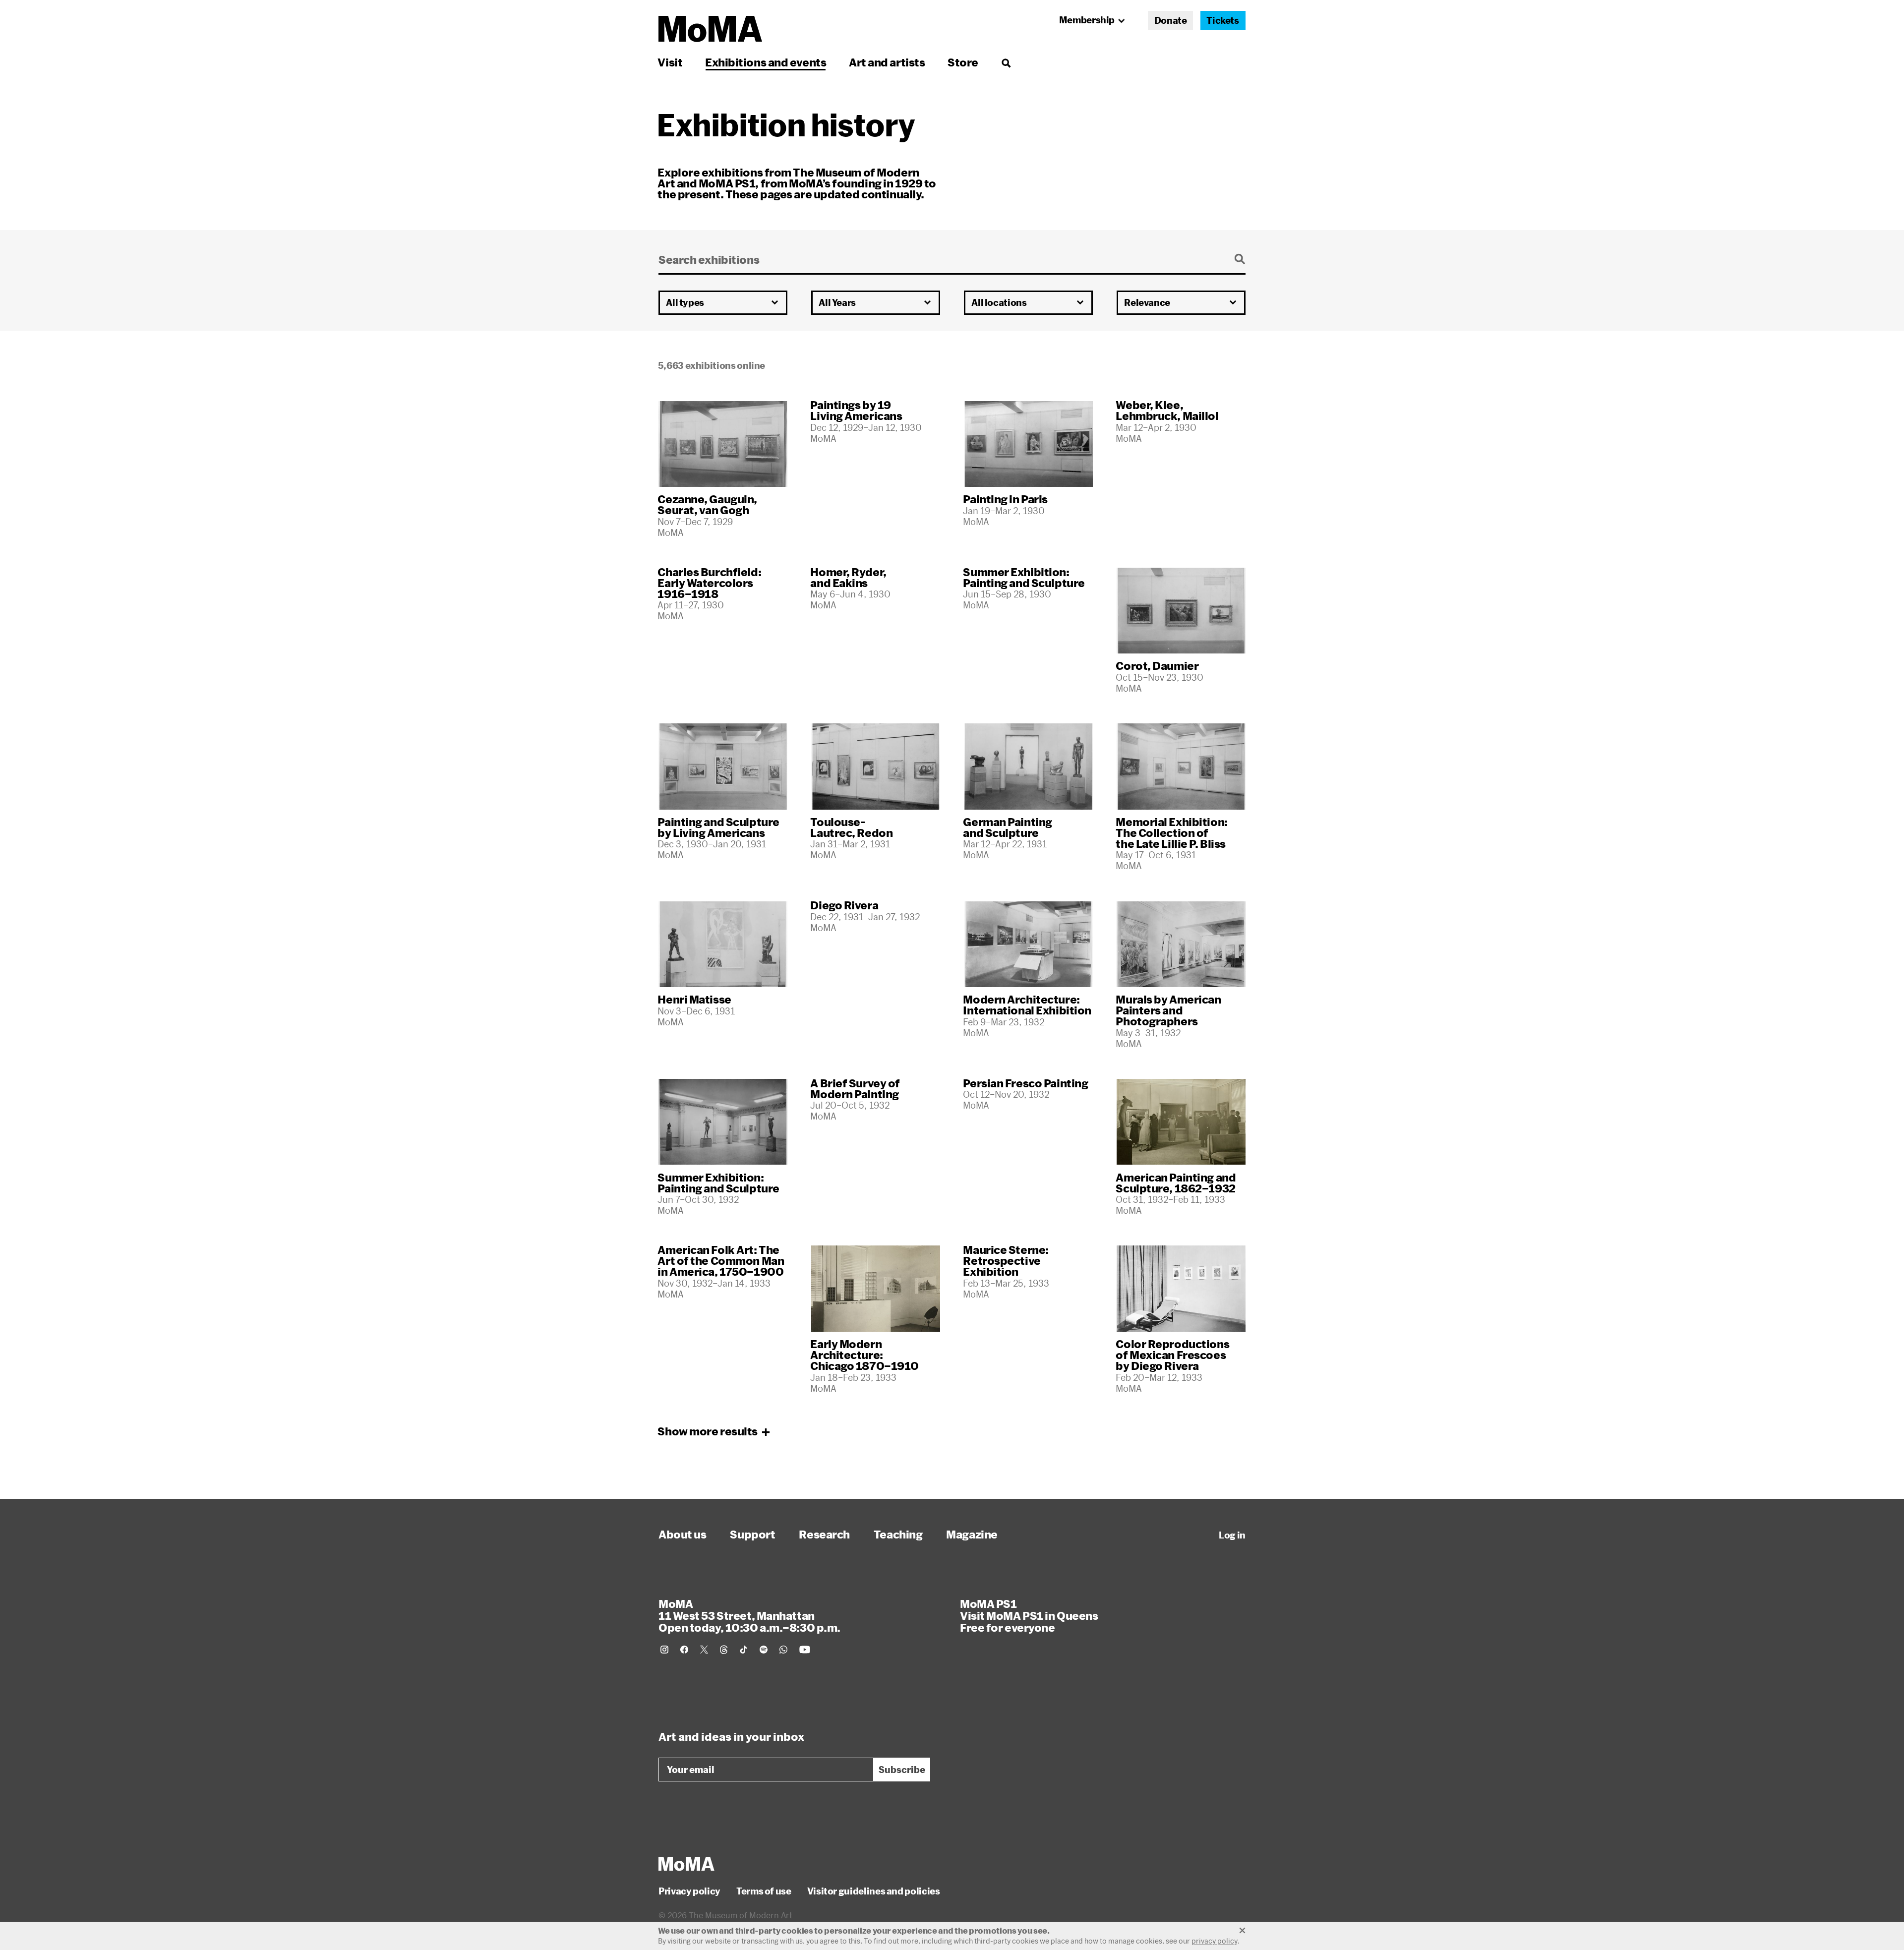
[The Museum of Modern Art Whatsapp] (783, 1650)
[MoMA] (686, 1864)
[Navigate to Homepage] (710, 29)
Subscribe (902, 1770)
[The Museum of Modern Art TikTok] (744, 1650)
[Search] (1006, 62)
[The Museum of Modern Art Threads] (724, 1650)
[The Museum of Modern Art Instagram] (664, 1650)
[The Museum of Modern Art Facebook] (684, 1650)
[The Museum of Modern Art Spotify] (764, 1650)
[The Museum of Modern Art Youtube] (805, 1650)
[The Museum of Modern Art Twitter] (704, 1650)
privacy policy (1215, 1941)
